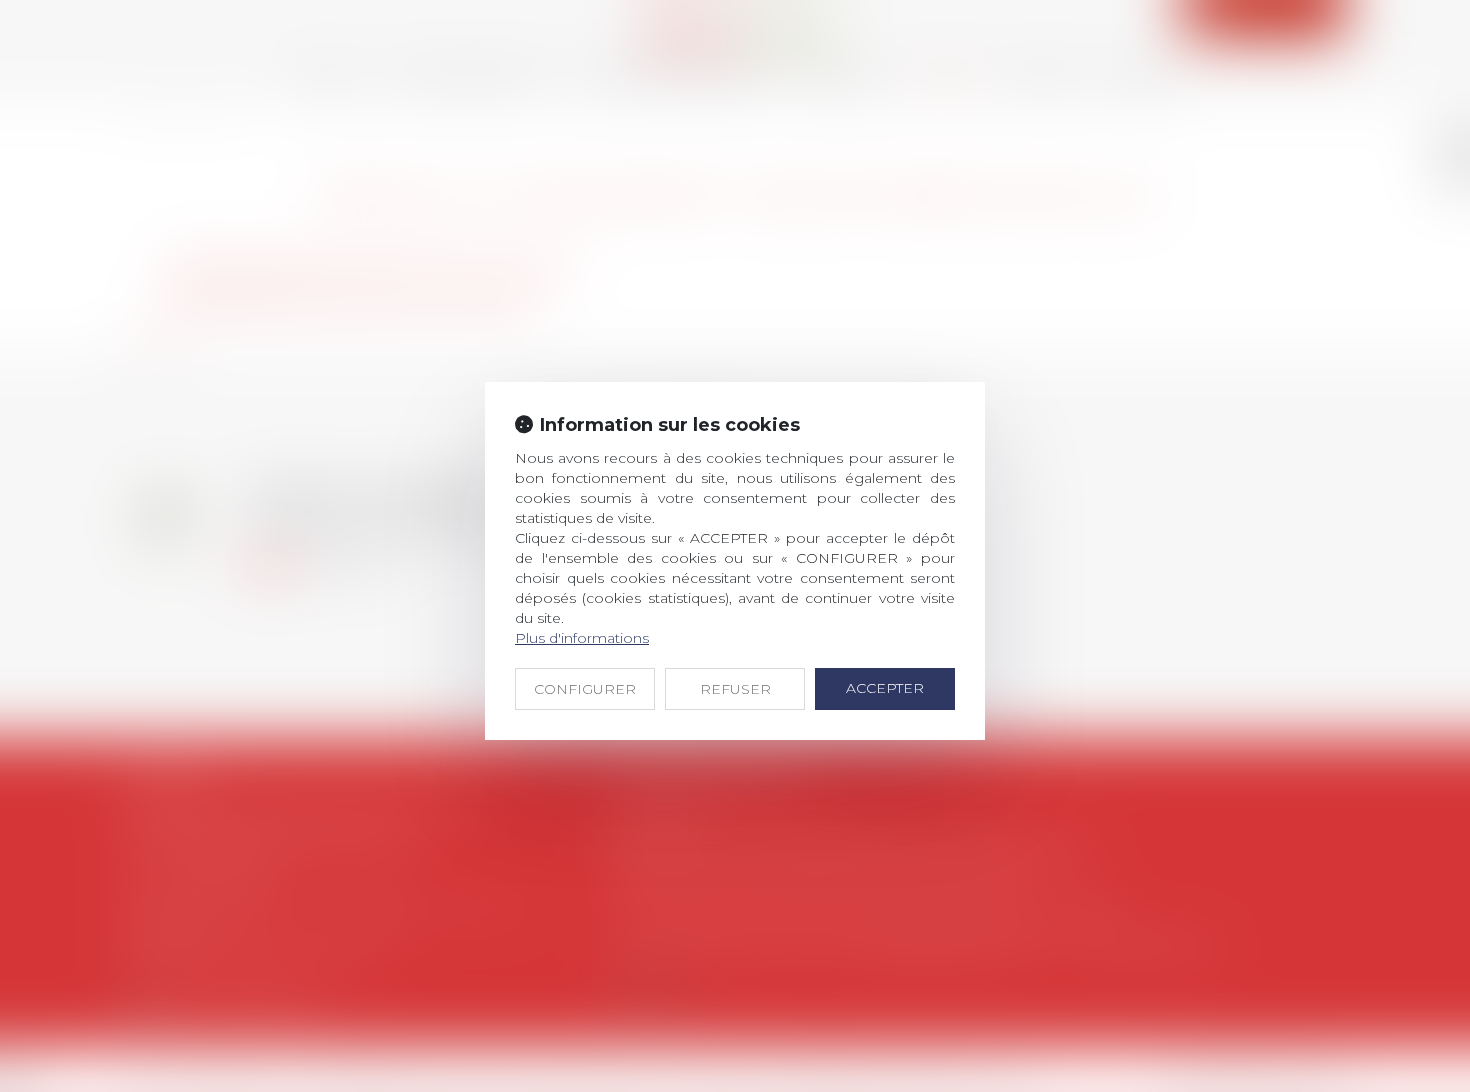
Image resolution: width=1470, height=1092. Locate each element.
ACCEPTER (885, 688)
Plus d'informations (582, 638)
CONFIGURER (585, 689)
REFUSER (735, 689)
